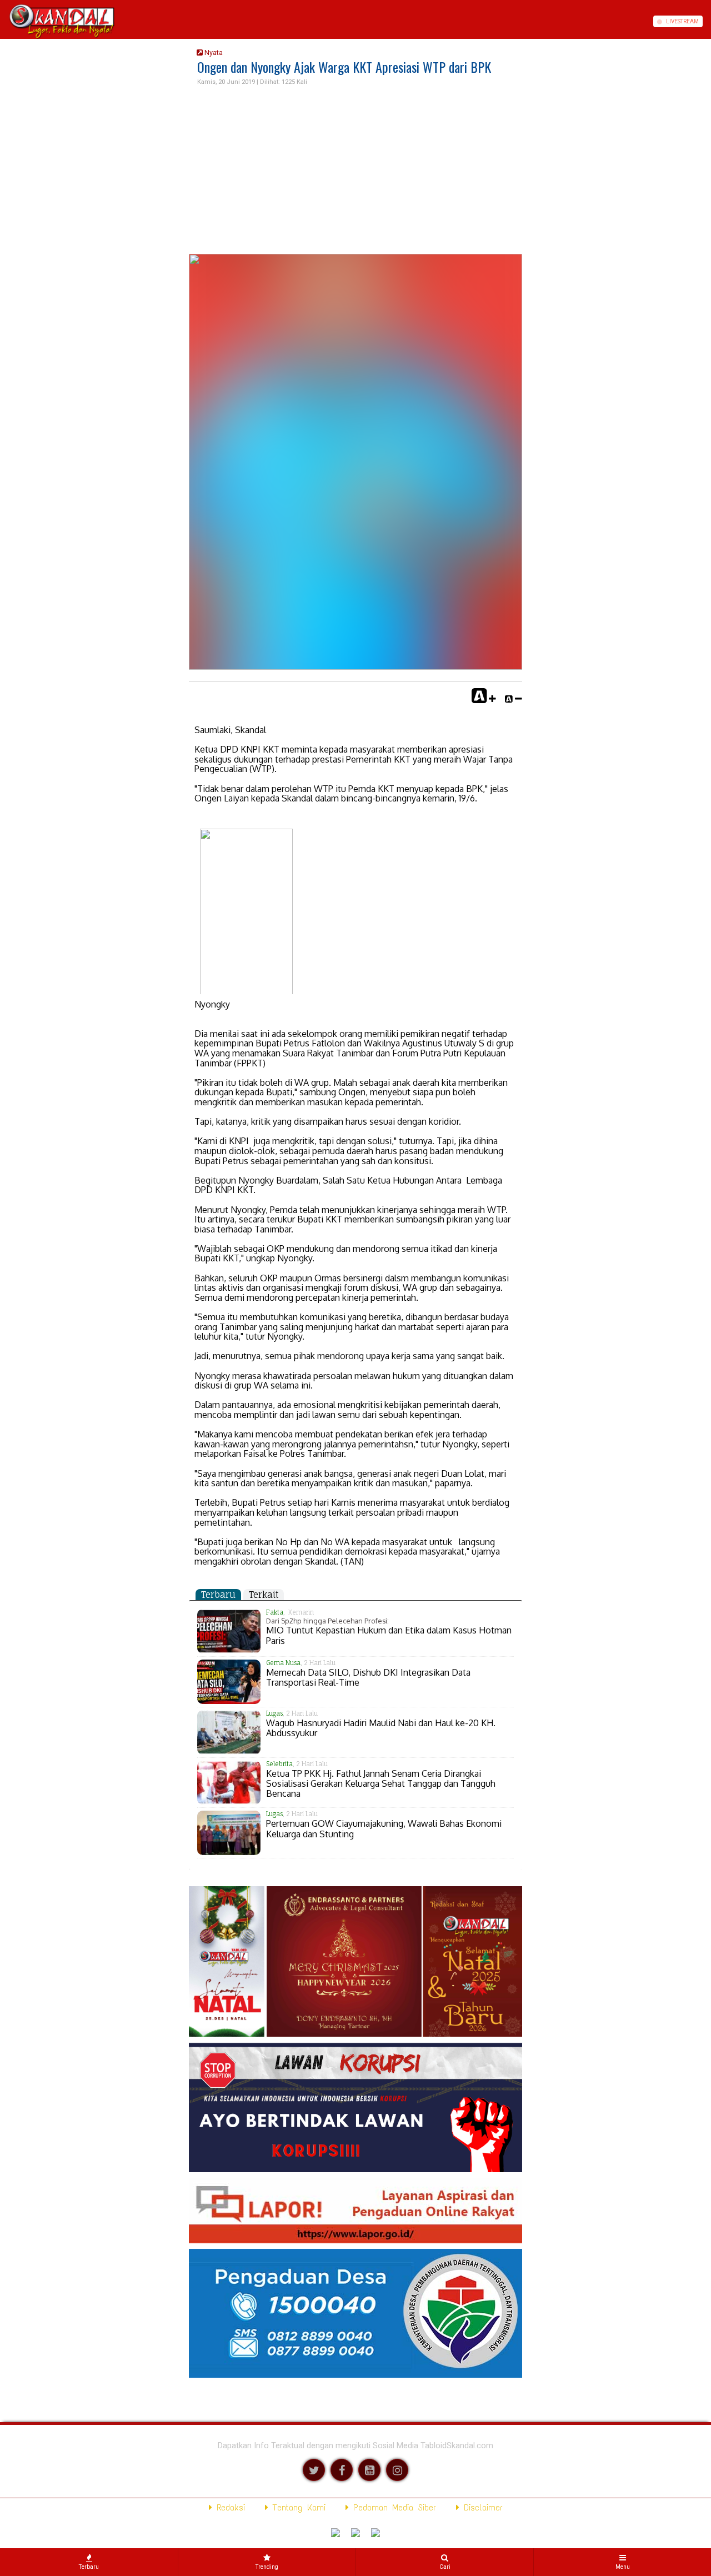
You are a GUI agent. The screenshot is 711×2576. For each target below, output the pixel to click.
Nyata (213, 52)
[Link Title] (4, 21)
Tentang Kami (297, 2507)
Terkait (264, 1595)
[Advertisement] (355, 171)
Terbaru (218, 1595)
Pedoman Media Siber (392, 2507)
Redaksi (229, 2507)
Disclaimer (481, 2507)
